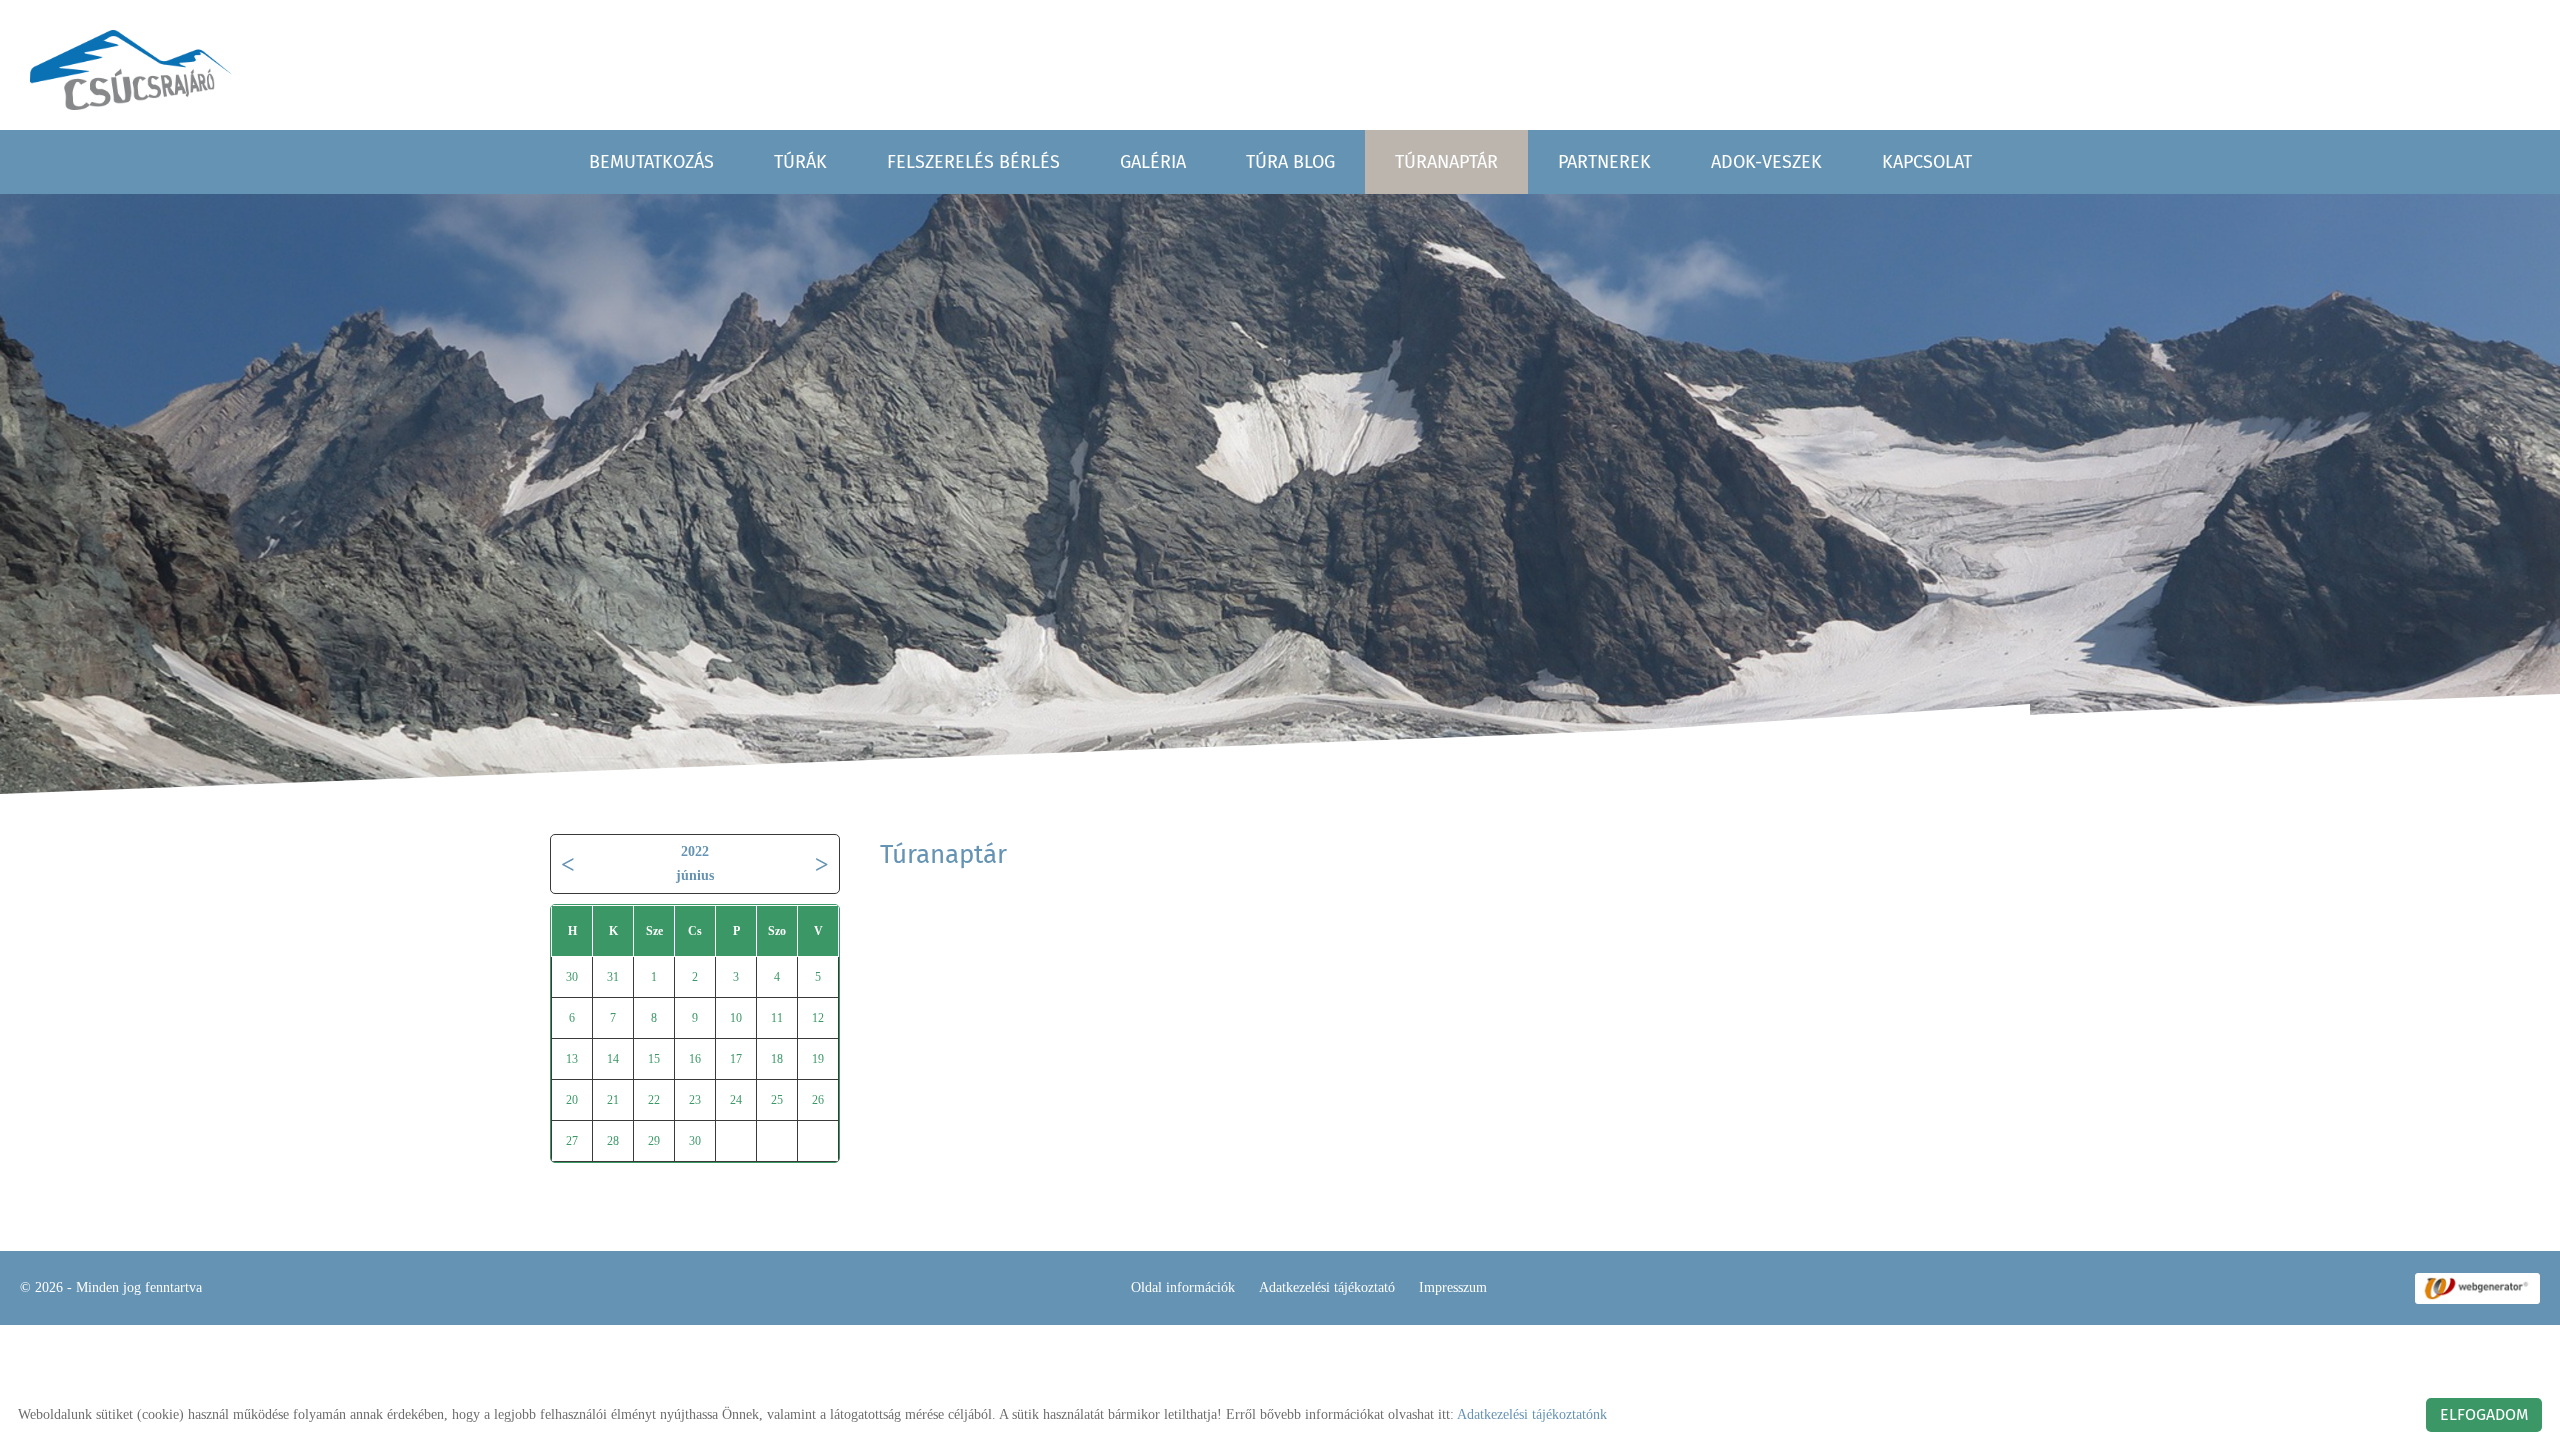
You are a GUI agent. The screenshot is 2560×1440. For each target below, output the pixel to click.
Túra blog (1290, 162)
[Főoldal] (131, 70)
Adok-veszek (1766, 162)
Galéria (1153, 162)
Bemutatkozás (651, 162)
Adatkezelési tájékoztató (1327, 1287)
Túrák (800, 162)
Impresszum (1453, 1287)
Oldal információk (1183, 1287)
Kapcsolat (1927, 162)
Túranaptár (1446, 162)
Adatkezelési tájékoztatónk (1532, 1414)
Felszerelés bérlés (973, 162)
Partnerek (1604, 162)
